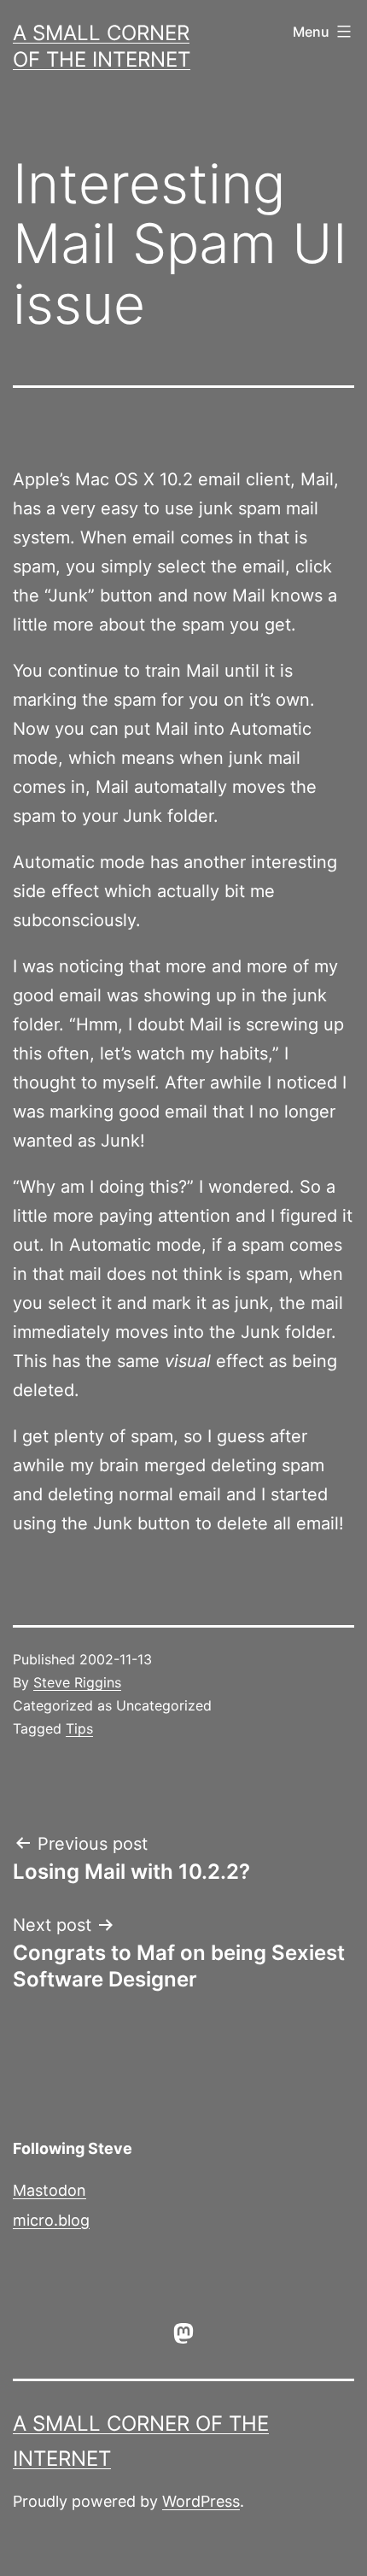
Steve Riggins (77, 1682)
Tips (79, 1728)
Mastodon (50, 2190)
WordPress (201, 2501)
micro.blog (51, 2220)
